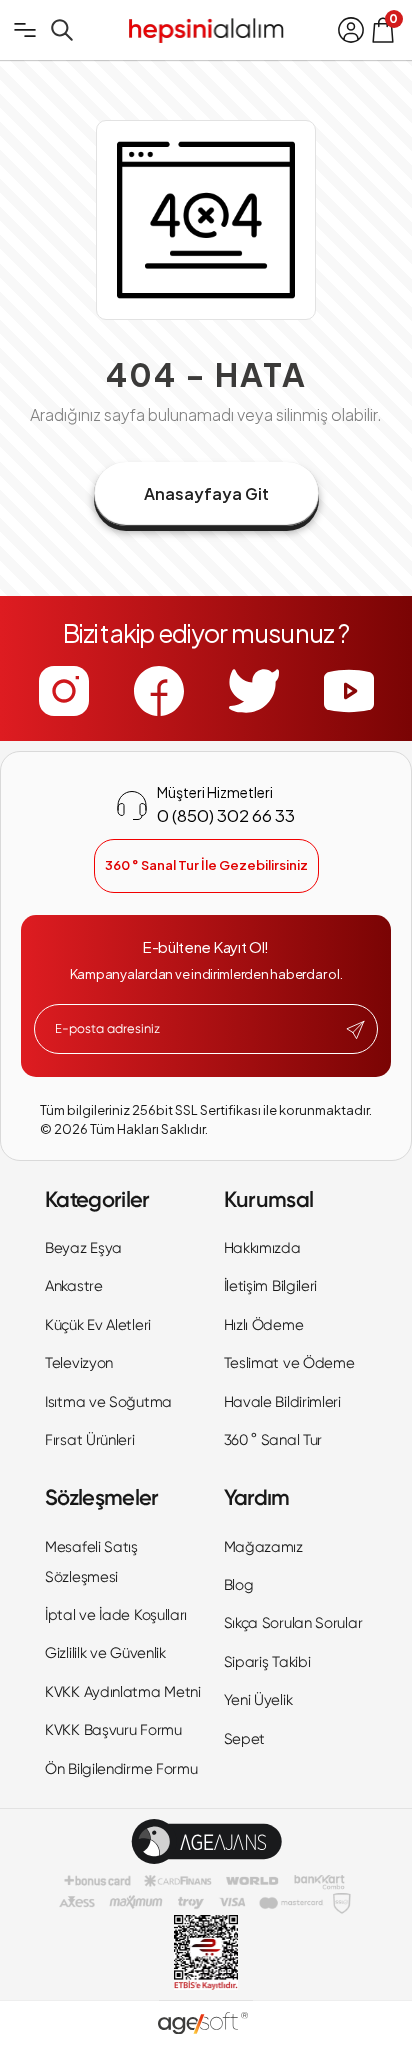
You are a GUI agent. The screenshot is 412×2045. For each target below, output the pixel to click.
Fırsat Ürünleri (90, 1440)
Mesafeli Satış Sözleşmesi (91, 1562)
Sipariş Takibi (267, 1662)
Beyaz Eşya (83, 1248)
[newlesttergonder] (355, 1030)
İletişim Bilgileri (271, 1286)
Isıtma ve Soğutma (108, 1402)
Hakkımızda (262, 1248)
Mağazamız (263, 1547)
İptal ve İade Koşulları (116, 1615)
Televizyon (79, 1363)
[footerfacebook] (159, 691)
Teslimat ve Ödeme (289, 1363)
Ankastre (74, 1286)
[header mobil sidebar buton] (25, 30)
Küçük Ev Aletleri (98, 1325)
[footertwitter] (254, 691)
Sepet (245, 1739)
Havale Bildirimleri (282, 1402)
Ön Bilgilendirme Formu (121, 1769)
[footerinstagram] (64, 691)
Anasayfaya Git (206, 493)
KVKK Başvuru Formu (113, 1730)
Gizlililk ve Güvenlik (105, 1653)
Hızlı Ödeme (264, 1325)
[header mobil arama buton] (62, 30)
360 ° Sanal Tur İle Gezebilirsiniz (206, 865)
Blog (239, 1585)
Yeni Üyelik (258, 1700)
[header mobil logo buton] (206, 28)
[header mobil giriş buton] (351, 30)
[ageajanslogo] (206, 1841)
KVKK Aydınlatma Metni (123, 1692)
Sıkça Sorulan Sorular (293, 1623)
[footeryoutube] (349, 691)
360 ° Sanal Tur (273, 1440)
